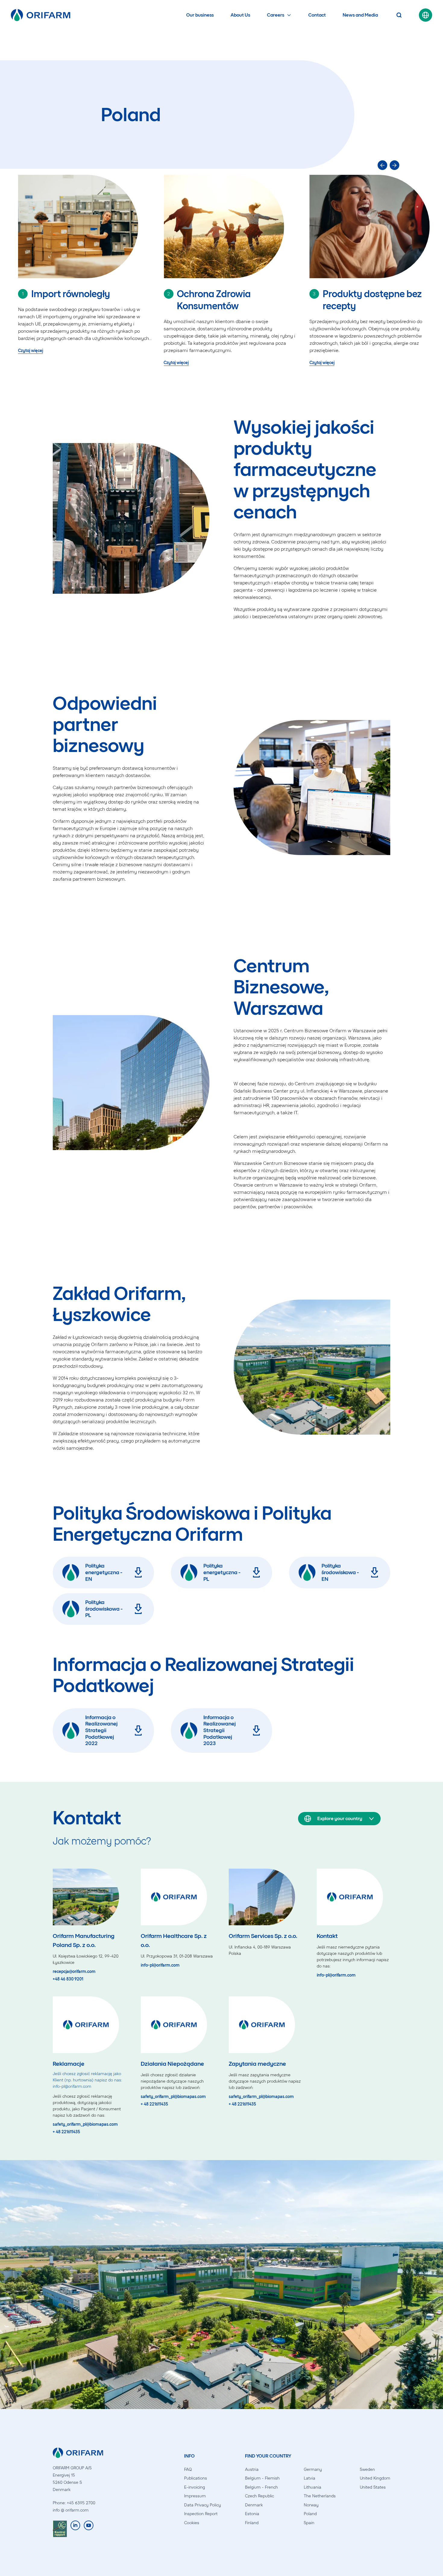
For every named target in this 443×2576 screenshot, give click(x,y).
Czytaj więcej (31, 351)
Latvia (309, 2478)
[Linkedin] (75, 2529)
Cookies (192, 2523)
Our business (200, 15)
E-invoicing (195, 2487)
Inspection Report (201, 2514)
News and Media (360, 15)
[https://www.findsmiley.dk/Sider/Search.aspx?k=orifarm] (60, 2529)
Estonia (252, 2514)
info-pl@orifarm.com (160, 1965)
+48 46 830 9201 (68, 1979)
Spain (309, 2523)
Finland (252, 2523)
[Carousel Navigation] (231, 165)
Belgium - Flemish (262, 2478)
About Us (240, 15)
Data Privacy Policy (203, 2505)
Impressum (195, 2496)
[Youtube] (89, 2529)
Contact (317, 15)
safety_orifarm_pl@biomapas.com (85, 2125)
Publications (196, 2478)
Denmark (254, 2505)
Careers (276, 15)
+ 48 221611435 (66, 2132)
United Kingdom (375, 2478)
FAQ (188, 2469)
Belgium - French (261, 2487)
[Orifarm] (41, 15)
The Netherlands (320, 2496)
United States (373, 2487)
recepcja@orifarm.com (74, 1972)
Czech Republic (259, 2496)
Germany (313, 2469)
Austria (252, 2469)
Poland (310, 2514)
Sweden (367, 2469)
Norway (311, 2505)
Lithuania (313, 2487)
